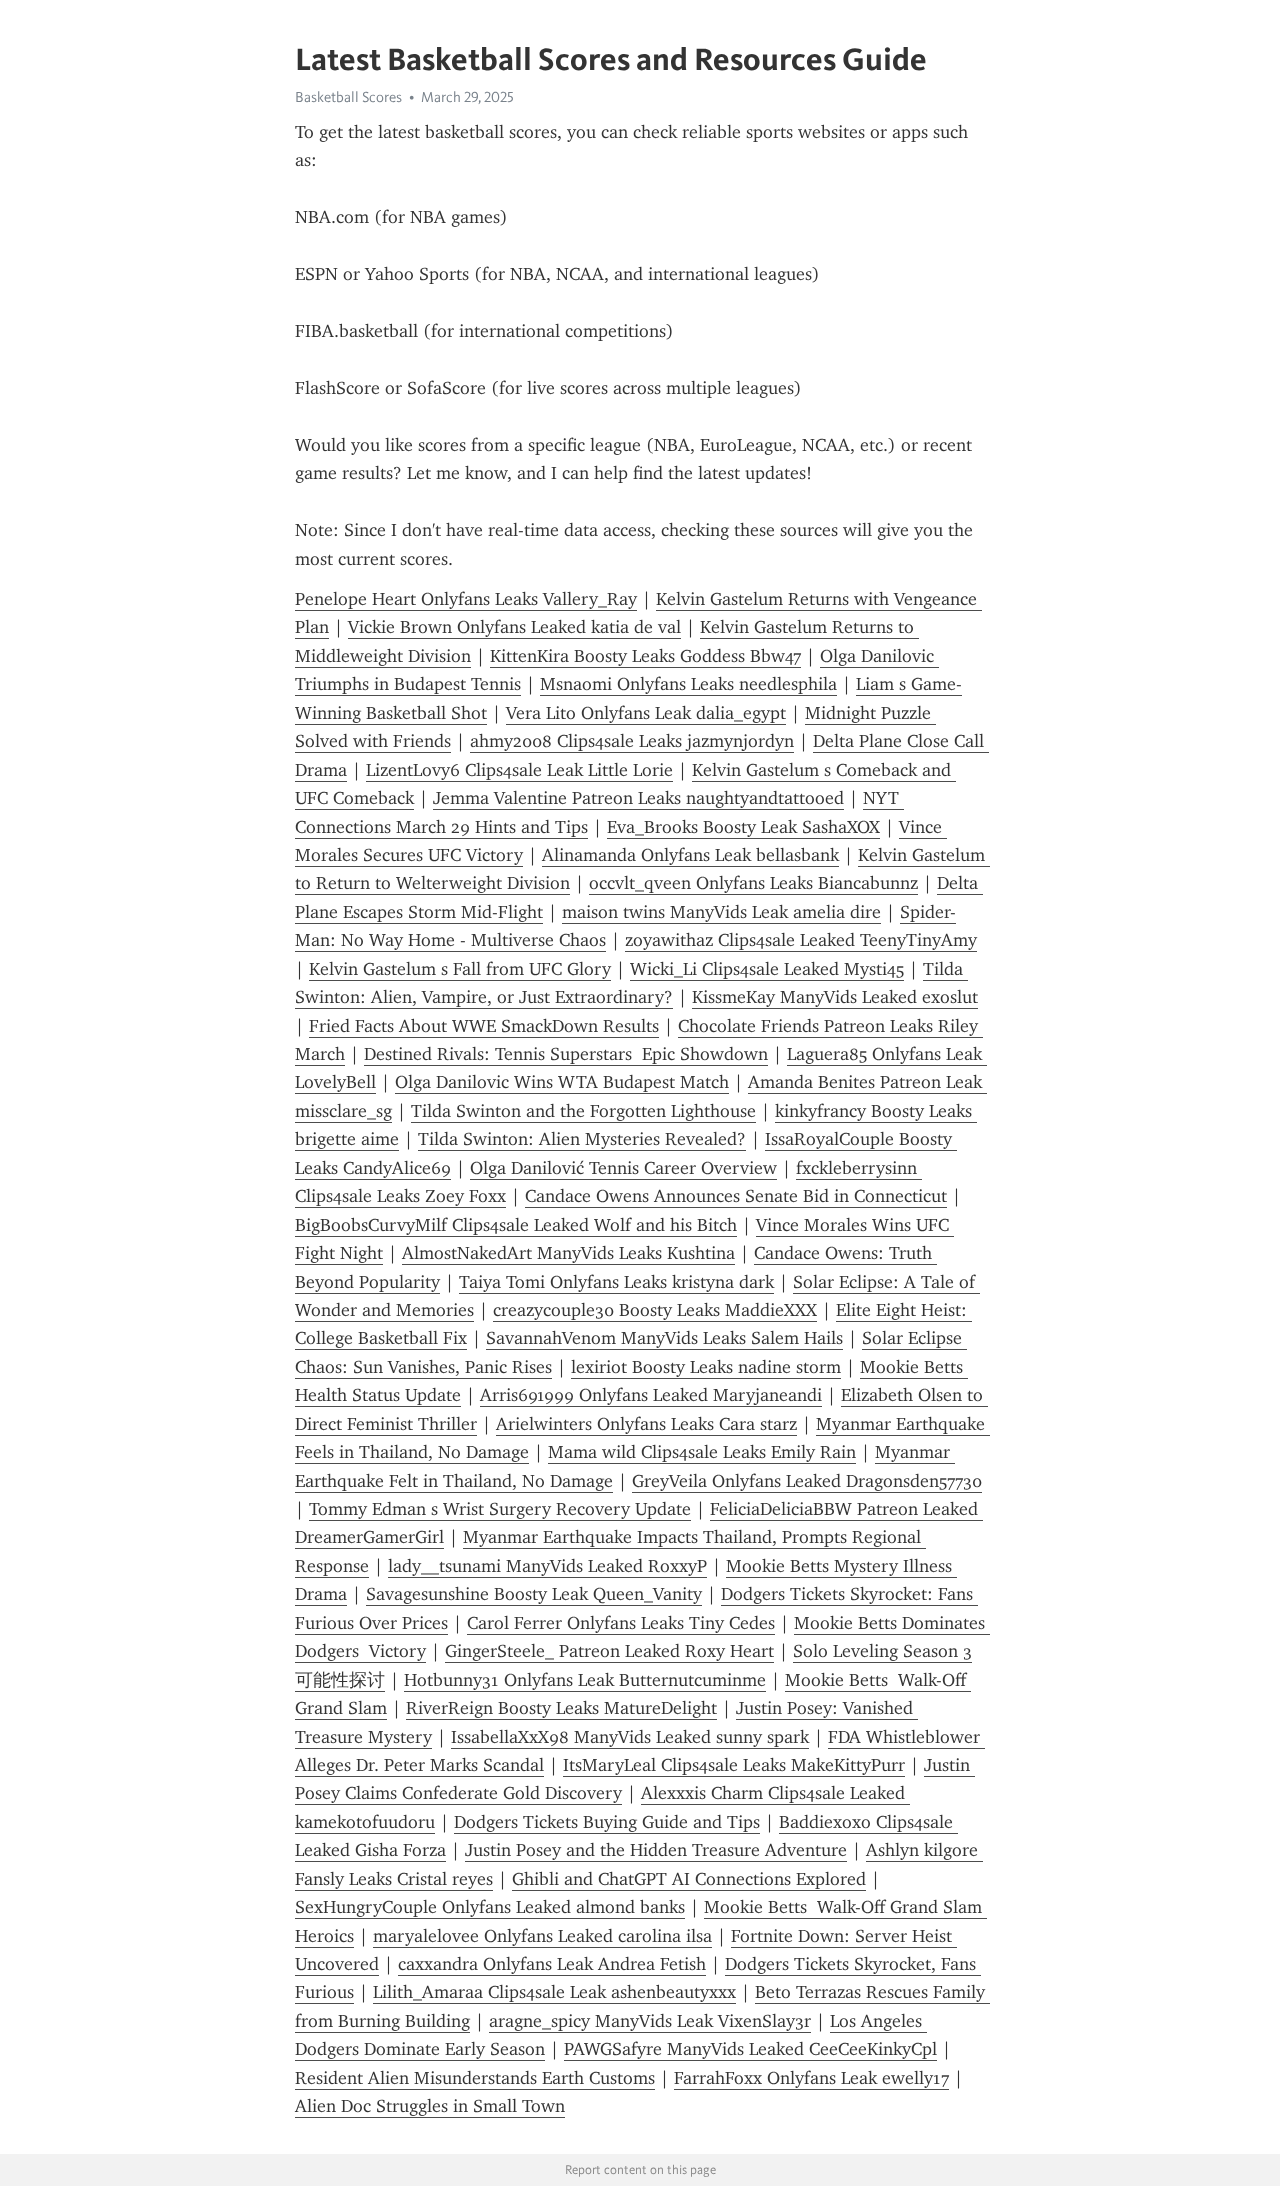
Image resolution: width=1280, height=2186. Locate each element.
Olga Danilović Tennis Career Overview (623, 1168)
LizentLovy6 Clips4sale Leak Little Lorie (519, 770)
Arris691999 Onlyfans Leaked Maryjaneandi (651, 1395)
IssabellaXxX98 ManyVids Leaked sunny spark (630, 1737)
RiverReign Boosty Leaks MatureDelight (561, 1708)
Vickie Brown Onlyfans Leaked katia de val (514, 627)
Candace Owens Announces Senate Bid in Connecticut (736, 1196)
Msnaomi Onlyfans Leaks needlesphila (688, 684)
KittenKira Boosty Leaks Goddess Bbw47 (645, 656)
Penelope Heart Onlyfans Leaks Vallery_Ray (466, 599)
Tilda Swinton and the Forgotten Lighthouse (583, 1111)
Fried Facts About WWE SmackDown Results (484, 1026)
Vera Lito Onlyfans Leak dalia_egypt (646, 713)
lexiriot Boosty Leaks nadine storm (706, 1367)
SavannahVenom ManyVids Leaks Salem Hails (664, 1338)
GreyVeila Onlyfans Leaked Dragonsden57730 (807, 1481)
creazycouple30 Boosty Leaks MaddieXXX (655, 1310)
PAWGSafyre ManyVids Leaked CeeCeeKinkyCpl (750, 2049)
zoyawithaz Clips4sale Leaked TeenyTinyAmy (801, 940)
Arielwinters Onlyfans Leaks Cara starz (646, 1424)
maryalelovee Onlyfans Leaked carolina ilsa (542, 1936)
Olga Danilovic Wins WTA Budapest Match (562, 1082)
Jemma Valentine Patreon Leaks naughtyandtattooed (638, 798)
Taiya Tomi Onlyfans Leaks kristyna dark (616, 1282)
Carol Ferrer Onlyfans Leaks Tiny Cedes (621, 1623)
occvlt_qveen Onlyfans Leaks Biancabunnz (753, 883)
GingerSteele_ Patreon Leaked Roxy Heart (609, 1651)
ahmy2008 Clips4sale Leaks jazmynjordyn (632, 741)
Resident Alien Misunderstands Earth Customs (475, 2078)
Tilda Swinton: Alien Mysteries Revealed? (582, 1139)
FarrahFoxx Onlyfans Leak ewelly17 (811, 2078)
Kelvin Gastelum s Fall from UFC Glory (460, 969)
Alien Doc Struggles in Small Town (430, 2106)
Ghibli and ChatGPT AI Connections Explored (689, 1879)
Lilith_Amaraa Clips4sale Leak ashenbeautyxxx (554, 1992)
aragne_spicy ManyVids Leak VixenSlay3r (650, 2021)
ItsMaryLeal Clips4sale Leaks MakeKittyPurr (734, 1765)
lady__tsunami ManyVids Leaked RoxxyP (547, 1566)
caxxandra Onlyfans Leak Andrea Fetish (552, 1964)
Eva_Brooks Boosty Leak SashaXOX (743, 827)
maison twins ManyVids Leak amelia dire (721, 912)
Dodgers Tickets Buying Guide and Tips (607, 1822)
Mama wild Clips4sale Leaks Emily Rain (702, 1452)
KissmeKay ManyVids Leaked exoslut (835, 997)
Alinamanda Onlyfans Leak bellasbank (690, 855)
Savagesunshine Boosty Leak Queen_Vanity (534, 1594)
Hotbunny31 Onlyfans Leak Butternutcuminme (585, 1680)
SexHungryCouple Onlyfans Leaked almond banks (490, 1907)
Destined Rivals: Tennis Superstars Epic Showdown (566, 1054)
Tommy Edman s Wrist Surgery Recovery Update (500, 1509)
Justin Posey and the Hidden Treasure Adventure (656, 1850)
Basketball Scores (348, 97)
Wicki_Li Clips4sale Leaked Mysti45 (767, 969)
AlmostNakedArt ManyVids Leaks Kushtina (568, 1253)
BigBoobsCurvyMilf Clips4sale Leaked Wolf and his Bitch (516, 1225)
